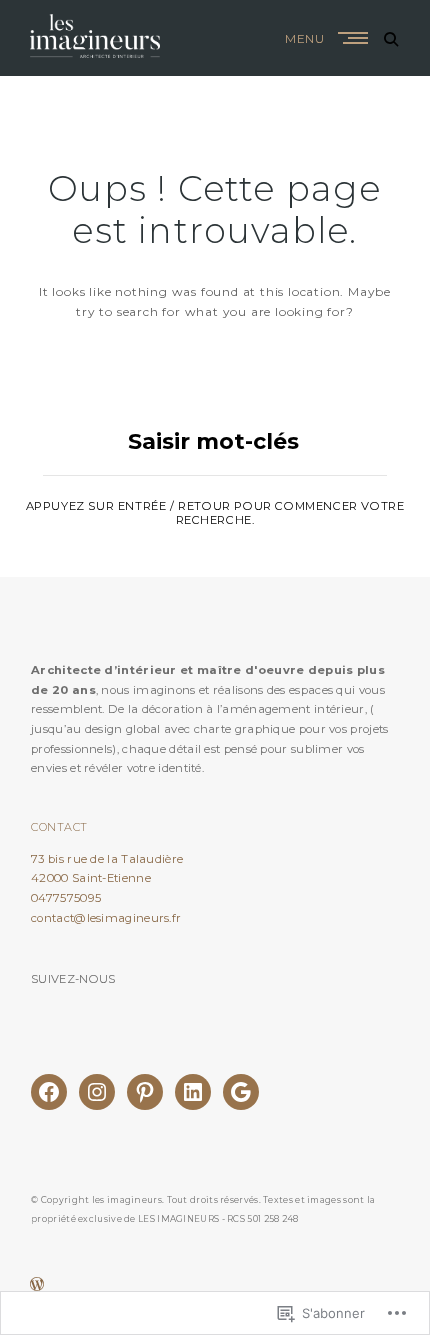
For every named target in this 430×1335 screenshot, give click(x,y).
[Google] (241, 1092)
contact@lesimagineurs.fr (106, 918)
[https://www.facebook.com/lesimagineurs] (49, 1092)
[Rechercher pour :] (215, 451)
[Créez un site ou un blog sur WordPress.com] (37, 1286)
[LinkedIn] (193, 1092)
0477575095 (66, 898)
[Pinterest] (145, 1092)
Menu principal (355, 38)
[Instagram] (97, 1092)
